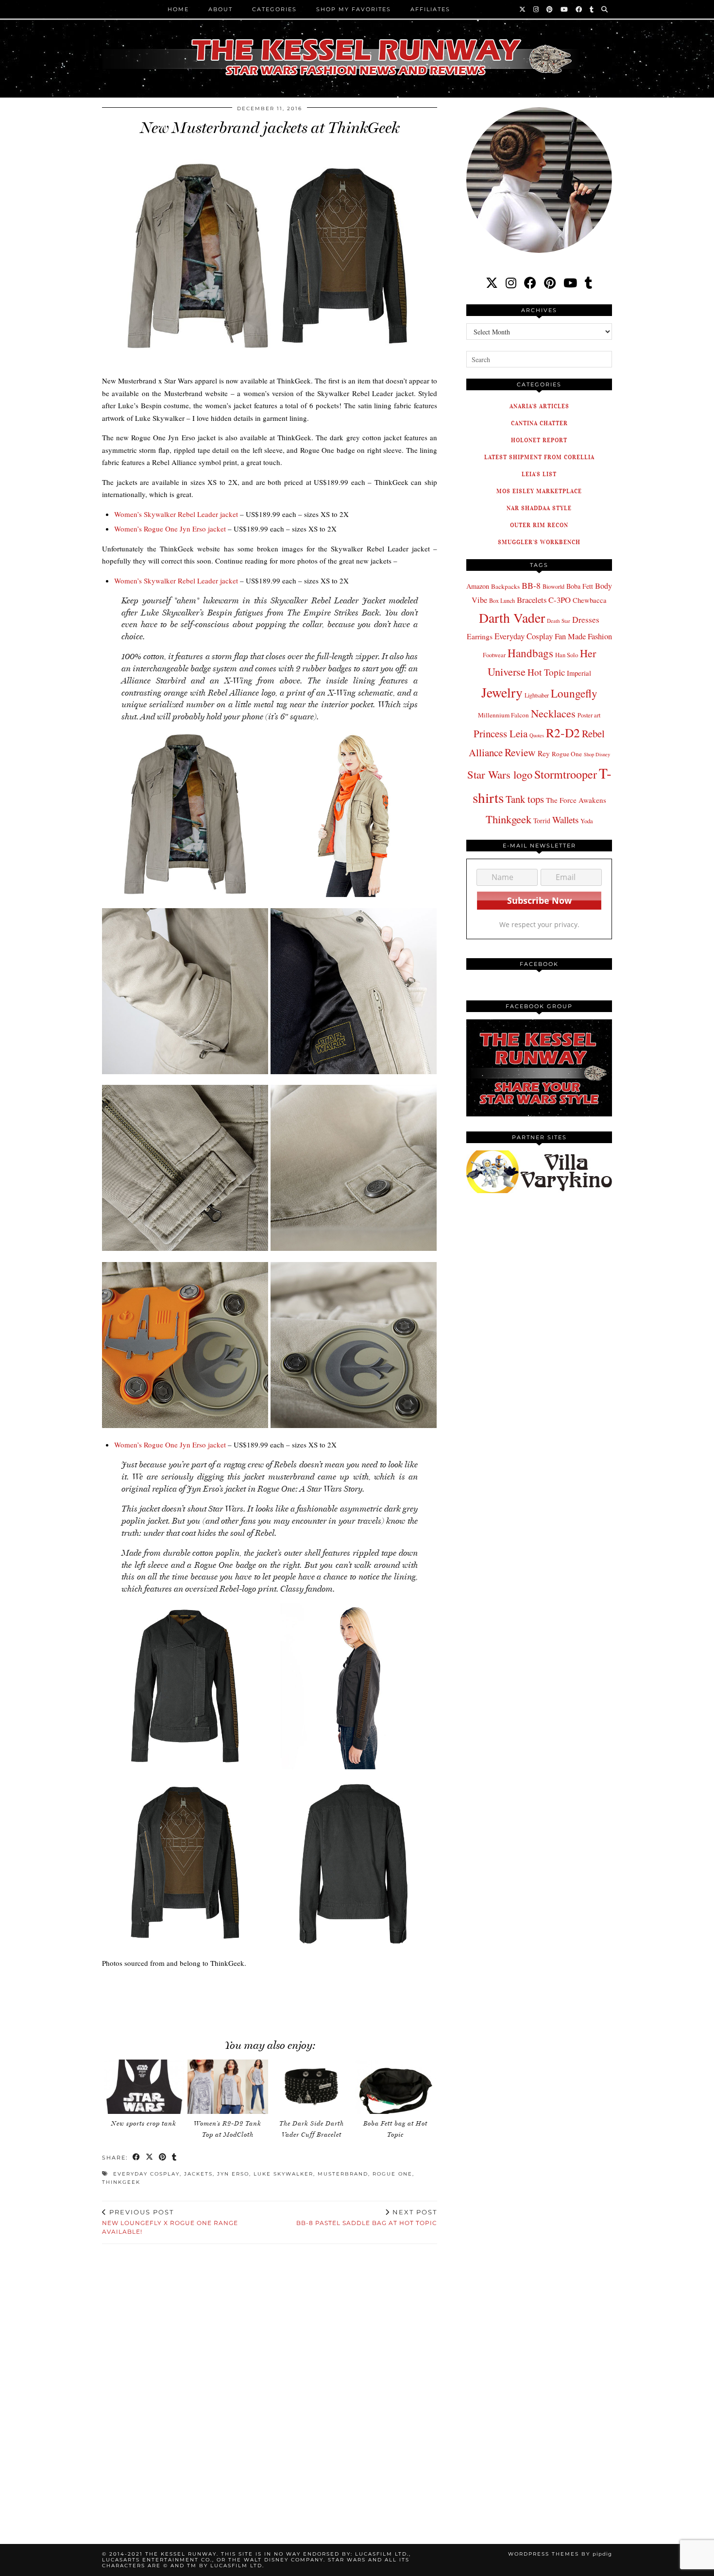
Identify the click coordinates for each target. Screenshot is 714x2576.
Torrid (542, 821)
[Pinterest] (550, 9)
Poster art (589, 715)
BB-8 (531, 585)
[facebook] (530, 283)
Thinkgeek (121, 2182)
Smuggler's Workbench (539, 542)
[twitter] (492, 283)
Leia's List (539, 474)
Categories (274, 9)
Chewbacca (590, 600)
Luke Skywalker (283, 2174)
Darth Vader (512, 618)
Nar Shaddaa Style (539, 508)
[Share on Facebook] (137, 2158)
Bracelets (532, 600)
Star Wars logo (500, 774)
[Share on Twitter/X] (150, 2158)
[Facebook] (579, 9)
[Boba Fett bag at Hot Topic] (395, 2087)
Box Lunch (502, 600)
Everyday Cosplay (146, 2174)
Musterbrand (343, 2174)
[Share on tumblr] (175, 2158)
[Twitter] (523, 9)
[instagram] (511, 283)
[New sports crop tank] (144, 2087)
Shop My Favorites (354, 9)
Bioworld (553, 586)
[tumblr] (592, 9)
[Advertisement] (270, 1999)
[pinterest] (550, 283)
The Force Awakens (576, 800)
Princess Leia (501, 733)
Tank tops (525, 799)
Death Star (559, 621)
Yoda (587, 821)
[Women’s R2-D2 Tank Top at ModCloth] (228, 2087)
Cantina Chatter (539, 423)
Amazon (478, 586)
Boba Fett (580, 586)
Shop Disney (597, 754)
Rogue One (392, 2174)
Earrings (480, 636)
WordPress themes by (560, 2554)
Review (520, 752)
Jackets (198, 2174)
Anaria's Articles (539, 406)
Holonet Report (539, 440)
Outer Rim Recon (539, 525)
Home (178, 9)
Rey (544, 753)
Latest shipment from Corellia (539, 457)
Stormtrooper (566, 774)
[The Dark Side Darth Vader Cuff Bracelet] (311, 2087)
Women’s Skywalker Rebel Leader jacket (176, 514)
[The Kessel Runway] (357, 45)
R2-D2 (563, 732)
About (221, 9)
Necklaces (553, 713)
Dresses (586, 620)
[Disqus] (270, 2382)
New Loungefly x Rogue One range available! (170, 2222)
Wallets (565, 820)
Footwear (494, 655)
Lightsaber (537, 695)
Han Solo (567, 655)
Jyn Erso (233, 2174)
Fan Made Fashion (583, 636)
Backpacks (505, 586)
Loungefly (574, 693)
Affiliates (430, 9)
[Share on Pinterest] (163, 2158)
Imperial (579, 673)
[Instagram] (536, 9)
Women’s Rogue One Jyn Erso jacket (170, 529)
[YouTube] (565, 9)
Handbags (530, 653)
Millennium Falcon (503, 715)
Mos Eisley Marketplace (539, 491)
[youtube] (570, 283)
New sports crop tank (144, 2123)
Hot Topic (546, 672)
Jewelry (502, 692)
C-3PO (560, 600)
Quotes (537, 735)
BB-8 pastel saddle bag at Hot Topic (367, 2217)
